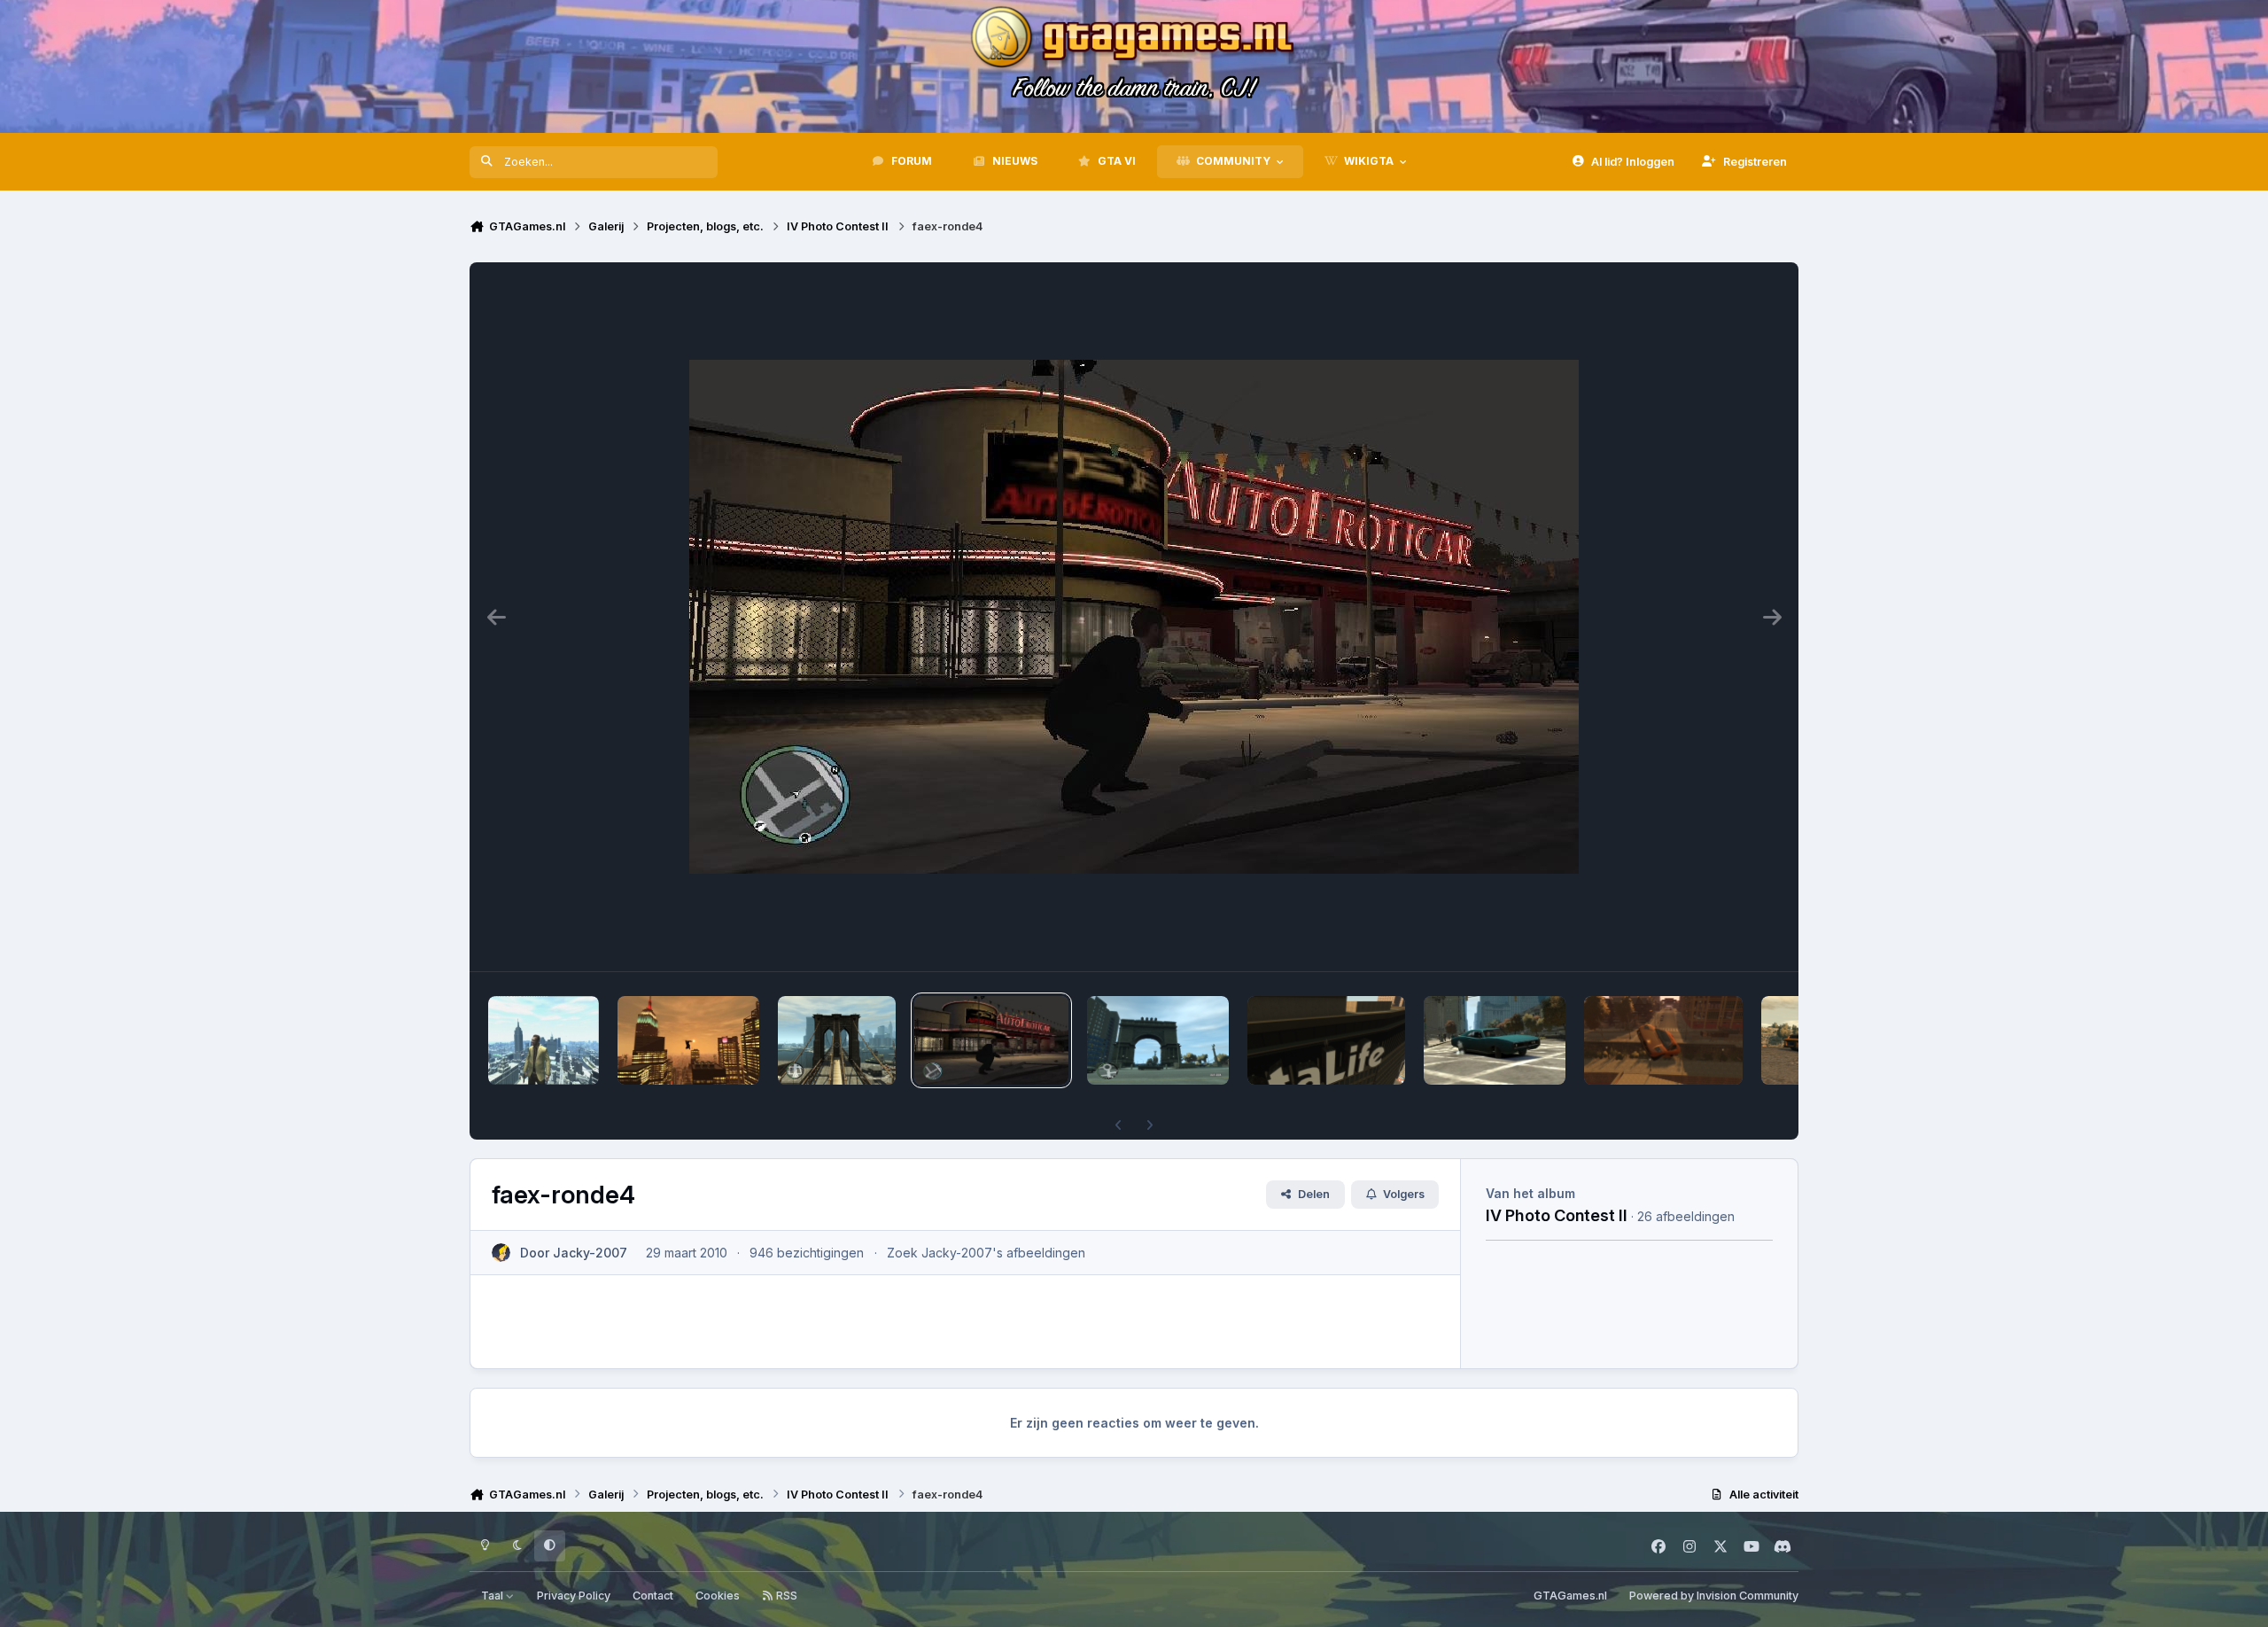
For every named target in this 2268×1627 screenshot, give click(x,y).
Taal (493, 1596)
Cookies (718, 1596)
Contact (653, 1596)
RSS (785, 1596)
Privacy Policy (574, 1596)
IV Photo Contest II (1557, 1215)
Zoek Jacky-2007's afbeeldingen (986, 1253)
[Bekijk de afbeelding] (544, 1040)
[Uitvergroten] (1134, 617)
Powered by (1714, 1596)
